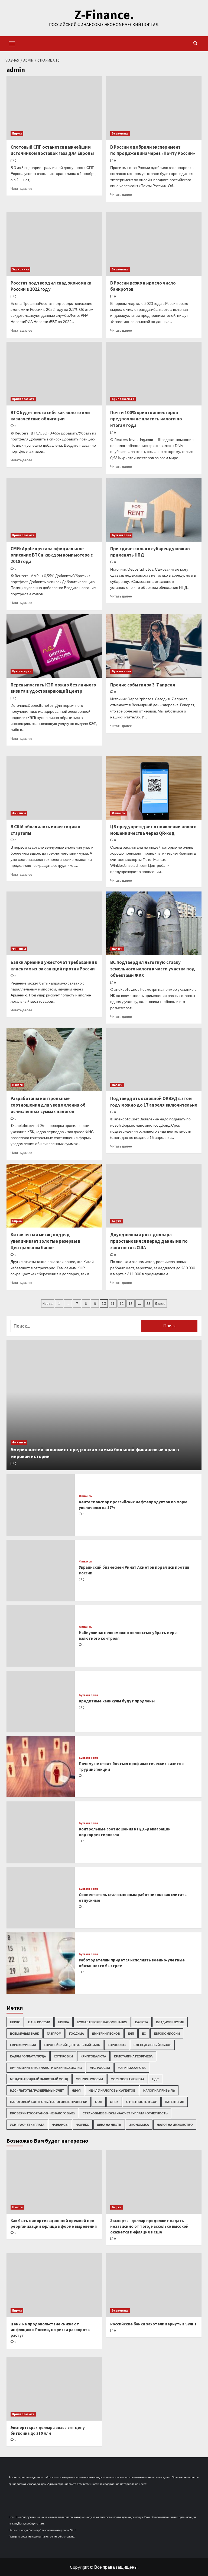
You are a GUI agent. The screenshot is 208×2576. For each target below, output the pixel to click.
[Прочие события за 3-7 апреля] (154, 646)
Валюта (142, 2022)
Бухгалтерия (121, 535)
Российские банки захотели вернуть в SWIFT (154, 2324)
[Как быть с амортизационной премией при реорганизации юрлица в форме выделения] (54, 2182)
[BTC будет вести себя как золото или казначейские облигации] (54, 374)
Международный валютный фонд (39, 2079)
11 (113, 1303)
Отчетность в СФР (142, 2102)
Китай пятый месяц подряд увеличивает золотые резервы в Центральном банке (45, 1241)
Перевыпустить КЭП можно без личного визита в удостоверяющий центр (53, 688)
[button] (12, 43)
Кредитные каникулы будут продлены (117, 1701)
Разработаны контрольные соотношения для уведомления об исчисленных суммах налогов (48, 1105)
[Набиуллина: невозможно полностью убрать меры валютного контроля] (41, 1636)
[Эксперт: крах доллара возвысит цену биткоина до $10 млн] (54, 2389)
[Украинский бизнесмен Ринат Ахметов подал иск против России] (41, 1570)
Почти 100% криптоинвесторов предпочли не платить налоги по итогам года (146, 419)
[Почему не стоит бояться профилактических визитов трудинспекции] (41, 1767)
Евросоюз (117, 2045)
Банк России (39, 2022)
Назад (48, 1303)
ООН (99, 2102)
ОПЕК (114, 2102)
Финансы (19, 813)
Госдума (77, 2033)
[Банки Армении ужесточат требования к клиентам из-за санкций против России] (54, 923)
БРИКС (15, 2022)
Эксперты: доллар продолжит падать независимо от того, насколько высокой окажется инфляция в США (149, 2226)
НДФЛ (76, 2090)
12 (122, 1303)
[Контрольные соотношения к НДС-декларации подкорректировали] (41, 1832)
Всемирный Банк (25, 2033)
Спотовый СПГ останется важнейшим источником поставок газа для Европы (52, 150)
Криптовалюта (23, 399)
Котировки (63, 2056)
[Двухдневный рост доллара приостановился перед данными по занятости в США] (154, 1196)
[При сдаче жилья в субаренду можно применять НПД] (154, 510)
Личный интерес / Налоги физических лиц (46, 2068)
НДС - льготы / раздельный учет (37, 2090)
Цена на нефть (109, 2125)
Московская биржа (128, 2079)
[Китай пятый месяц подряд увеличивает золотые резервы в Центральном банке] (54, 1196)
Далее (160, 1303)
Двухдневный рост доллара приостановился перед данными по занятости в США (149, 1241)
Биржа (17, 133)
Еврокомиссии (167, 2033)
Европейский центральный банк (72, 2045)
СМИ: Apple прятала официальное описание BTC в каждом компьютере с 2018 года (52, 555)
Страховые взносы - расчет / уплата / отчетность (125, 2113)
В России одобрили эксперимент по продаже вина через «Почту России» (153, 150)
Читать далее (21, 189)
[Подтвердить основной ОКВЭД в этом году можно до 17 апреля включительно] (154, 1060)
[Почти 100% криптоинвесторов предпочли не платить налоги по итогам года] (154, 374)
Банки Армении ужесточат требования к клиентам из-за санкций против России (54, 966)
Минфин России (89, 2079)
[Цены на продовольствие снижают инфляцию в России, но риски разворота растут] (54, 2285)
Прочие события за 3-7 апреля (143, 685)
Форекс (83, 2125)
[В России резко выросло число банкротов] (154, 244)
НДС (155, 2079)
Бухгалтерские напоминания (102, 2022)
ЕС (144, 2033)
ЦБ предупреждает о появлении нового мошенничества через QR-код (153, 830)
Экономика (120, 133)
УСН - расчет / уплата (27, 2125)
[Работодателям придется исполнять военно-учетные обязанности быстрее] (41, 1963)
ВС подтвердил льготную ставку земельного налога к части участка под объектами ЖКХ (153, 969)
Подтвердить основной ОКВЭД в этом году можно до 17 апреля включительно (154, 1102)
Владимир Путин (170, 2022)
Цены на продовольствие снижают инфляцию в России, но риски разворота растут (50, 2330)
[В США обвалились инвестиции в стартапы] (54, 788)
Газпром (54, 2033)
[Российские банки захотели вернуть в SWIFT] (154, 2285)
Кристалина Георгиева (133, 2056)
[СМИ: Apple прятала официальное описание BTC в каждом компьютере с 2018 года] (54, 510)
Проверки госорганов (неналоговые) (42, 2113)
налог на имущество (175, 2125)
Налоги (117, 949)
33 (148, 1303)
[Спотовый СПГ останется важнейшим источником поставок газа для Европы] (54, 108)
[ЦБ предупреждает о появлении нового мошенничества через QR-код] (154, 788)
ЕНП (131, 2033)
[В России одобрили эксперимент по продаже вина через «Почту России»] (154, 108)
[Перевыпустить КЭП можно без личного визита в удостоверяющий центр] (54, 646)
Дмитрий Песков (106, 2033)
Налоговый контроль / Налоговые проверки (49, 2102)
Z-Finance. (104, 15)
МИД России (100, 2068)
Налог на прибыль (159, 2090)
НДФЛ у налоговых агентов (112, 2090)
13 (131, 1303)
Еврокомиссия (23, 2045)
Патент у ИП (175, 2102)
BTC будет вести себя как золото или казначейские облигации (50, 416)
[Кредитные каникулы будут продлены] (41, 1701)
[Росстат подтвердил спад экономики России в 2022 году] (54, 244)
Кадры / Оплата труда (28, 2056)
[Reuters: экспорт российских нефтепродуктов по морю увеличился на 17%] (41, 1505)
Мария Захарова (132, 2068)
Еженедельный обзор (152, 2045)
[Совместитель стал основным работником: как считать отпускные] (41, 1898)
